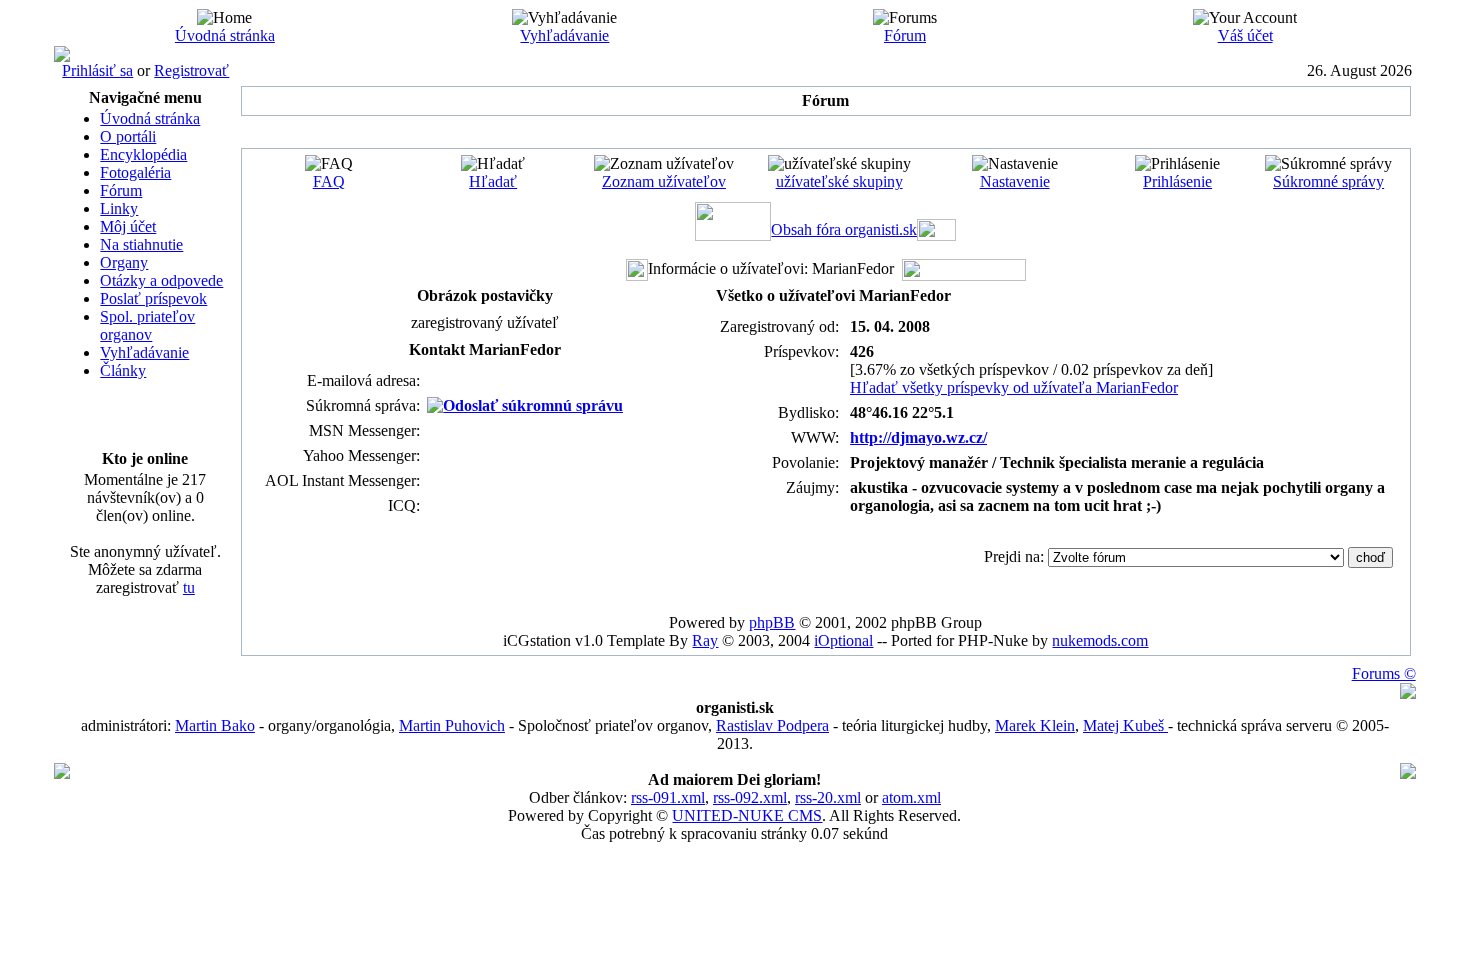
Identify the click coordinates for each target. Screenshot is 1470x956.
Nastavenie (1015, 181)
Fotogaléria (135, 172)
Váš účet (1245, 35)
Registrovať (191, 70)
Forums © (1384, 673)
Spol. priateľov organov (147, 325)
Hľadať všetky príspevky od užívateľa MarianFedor (1014, 387)
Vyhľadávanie (564, 35)
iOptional (843, 640)
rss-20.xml (828, 797)
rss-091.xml (668, 797)
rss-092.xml (750, 797)
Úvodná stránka (225, 35)
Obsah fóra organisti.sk (844, 229)
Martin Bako (215, 725)
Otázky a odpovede (161, 280)
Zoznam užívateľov (664, 181)
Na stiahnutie (141, 244)
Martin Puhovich (452, 725)
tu (189, 587)
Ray (705, 640)
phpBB (772, 622)
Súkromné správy (1328, 181)
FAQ (329, 181)
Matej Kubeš (1125, 725)
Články (123, 370)
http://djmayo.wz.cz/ (918, 437)
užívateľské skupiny (839, 181)
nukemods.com (1100, 640)
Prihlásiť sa (97, 70)
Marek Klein (1035, 725)
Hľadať (493, 181)
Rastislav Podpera (772, 725)
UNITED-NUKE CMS (747, 815)
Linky (119, 208)
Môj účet (128, 226)
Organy (124, 262)
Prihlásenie (1177, 181)
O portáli (128, 136)
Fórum (905, 35)
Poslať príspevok (153, 298)
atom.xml (911, 797)
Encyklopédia (143, 154)
